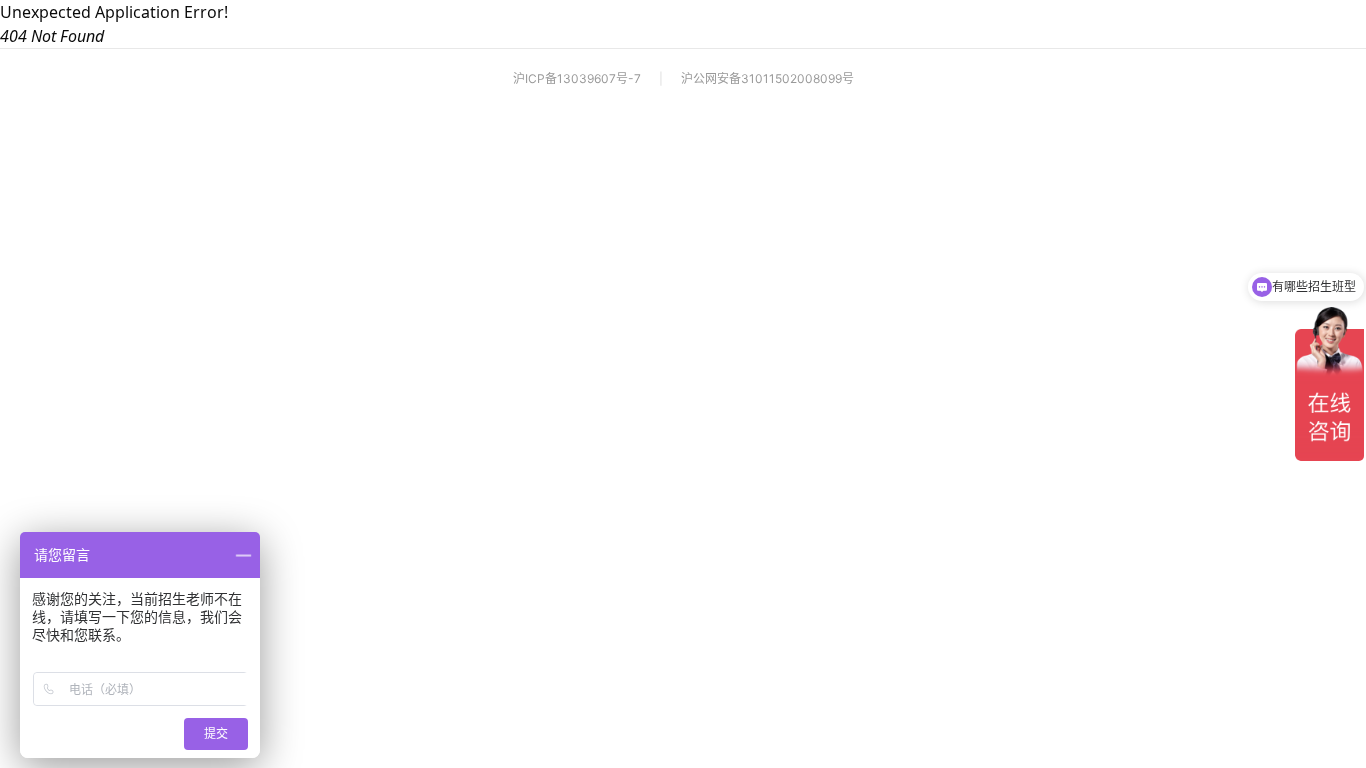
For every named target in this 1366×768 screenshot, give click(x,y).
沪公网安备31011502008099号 (767, 78)
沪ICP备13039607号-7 (577, 78)
